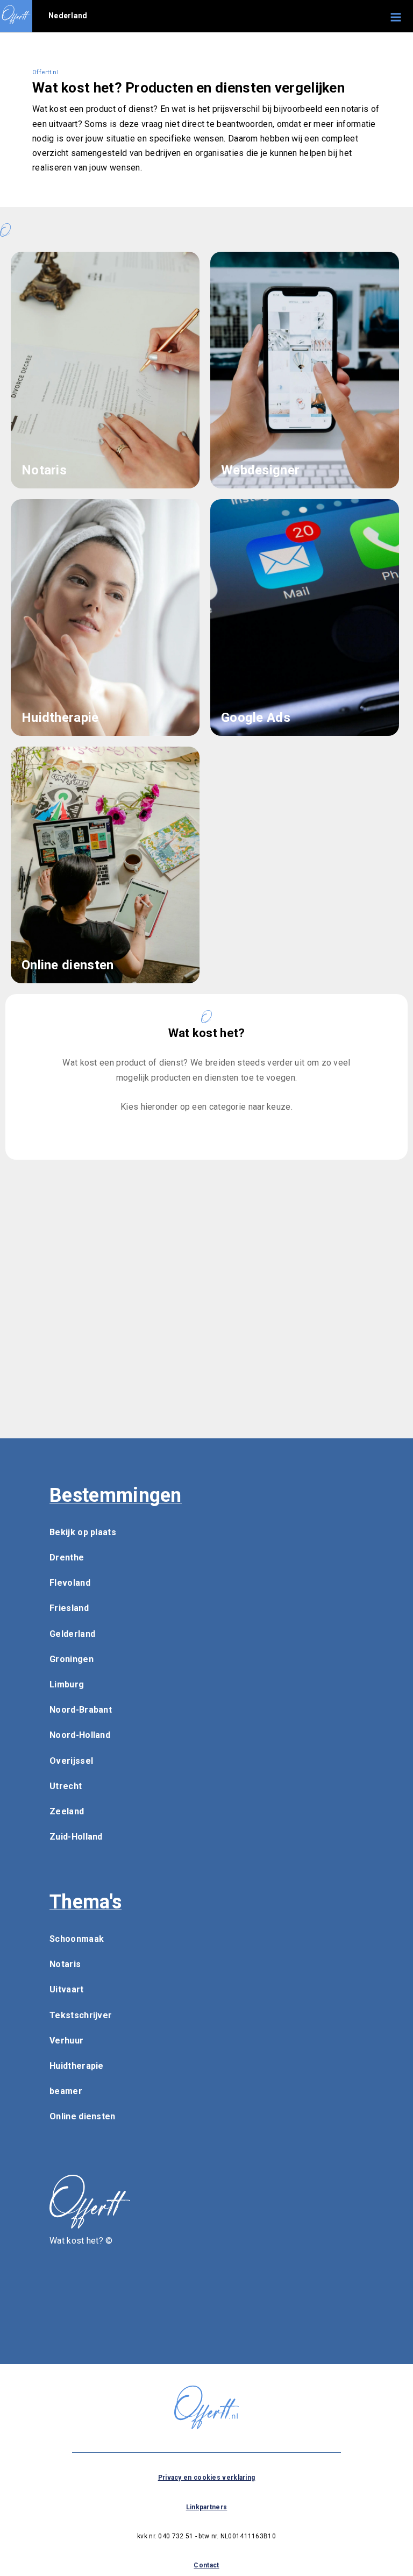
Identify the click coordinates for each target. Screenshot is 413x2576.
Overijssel (71, 1761)
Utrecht (66, 1786)
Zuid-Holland (76, 1837)
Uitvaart (66, 1989)
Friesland (69, 1608)
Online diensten (83, 2116)
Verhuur (66, 2041)
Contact (206, 2565)
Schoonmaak (77, 1939)
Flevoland (70, 1583)
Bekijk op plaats (83, 1532)
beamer (66, 2091)
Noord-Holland (80, 1735)
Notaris (65, 1964)
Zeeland (67, 1811)
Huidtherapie (77, 2066)
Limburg (67, 1684)
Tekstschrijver (81, 2015)
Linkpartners (207, 2507)
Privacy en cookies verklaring (207, 2478)
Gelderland (72, 1634)
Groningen (72, 1659)
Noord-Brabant (81, 1710)
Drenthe (67, 1557)
